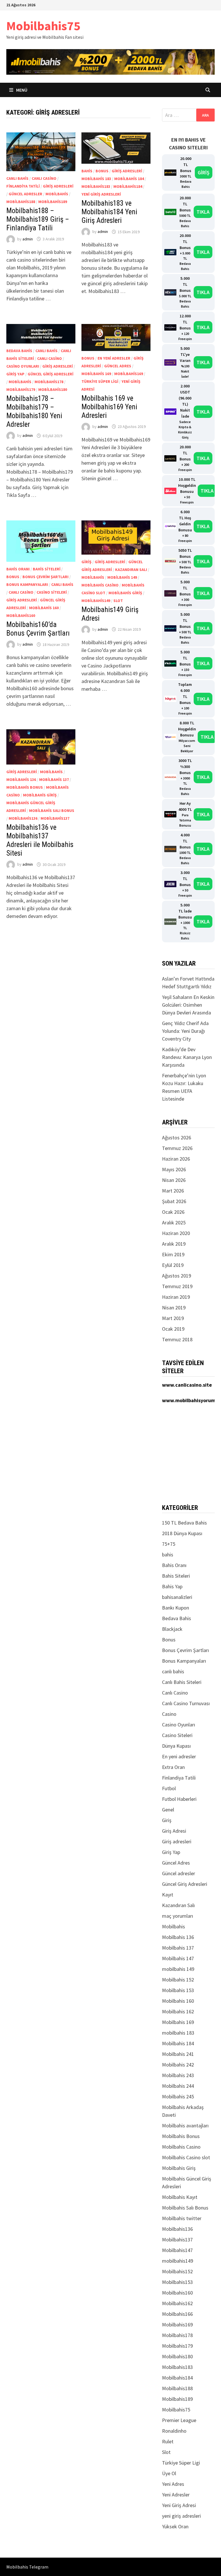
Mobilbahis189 (53, 202)
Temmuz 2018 (177, 1339)
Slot (118, 601)
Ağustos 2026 (177, 1138)
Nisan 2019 (174, 1308)
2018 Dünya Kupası (182, 1533)
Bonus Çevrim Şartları (45, 577)
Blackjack (172, 1629)
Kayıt (168, 1895)
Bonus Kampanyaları (27, 584)
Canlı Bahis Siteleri (182, 1682)
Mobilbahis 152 (178, 1980)
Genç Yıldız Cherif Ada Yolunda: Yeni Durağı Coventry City (185, 1031)
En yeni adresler (114, 358)
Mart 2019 (173, 1318)
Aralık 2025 (174, 1223)
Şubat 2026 (174, 1201)
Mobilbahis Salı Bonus (52, 811)
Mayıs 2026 (174, 1169)
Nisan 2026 (174, 1180)
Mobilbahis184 (128, 186)
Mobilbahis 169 (96, 374)
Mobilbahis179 (21, 389)
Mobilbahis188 (21, 202)
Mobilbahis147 (177, 2250)
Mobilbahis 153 (178, 1990)
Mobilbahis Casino (100, 585)
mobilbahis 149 (122, 577)
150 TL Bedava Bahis (184, 1523)
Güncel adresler (25, 194)
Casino (169, 1714)
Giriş (86, 562)
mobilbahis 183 (96, 179)
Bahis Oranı (18, 569)
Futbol (169, 1788)
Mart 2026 (173, 1191)
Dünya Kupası (176, 1746)
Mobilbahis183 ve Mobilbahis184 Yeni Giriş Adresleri (109, 212)
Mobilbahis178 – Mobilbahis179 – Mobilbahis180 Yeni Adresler (34, 411)
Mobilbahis (57, 194)
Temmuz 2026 (177, 1148)
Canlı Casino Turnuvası (186, 1703)
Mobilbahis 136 (21, 779)
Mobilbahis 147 (178, 1958)
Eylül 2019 (173, 1265)
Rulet (168, 2441)
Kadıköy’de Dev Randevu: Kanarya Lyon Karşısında (187, 1057)
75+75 (169, 1544)
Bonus (102, 171)
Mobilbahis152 (177, 2271)
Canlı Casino (44, 178)
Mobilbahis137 (55, 818)
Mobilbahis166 (177, 2314)
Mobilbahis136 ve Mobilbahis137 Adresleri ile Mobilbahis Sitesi (40, 840)
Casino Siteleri (52, 592)
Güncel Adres (118, 366)
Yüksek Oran (175, 2526)
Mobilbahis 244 (178, 2086)
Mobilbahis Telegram (27, 2567)
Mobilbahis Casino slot (186, 2157)
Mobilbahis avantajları (185, 2126)
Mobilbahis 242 (178, 2065)
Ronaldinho (174, 2431)
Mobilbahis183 (96, 186)
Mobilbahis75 (43, 26)
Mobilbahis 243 (178, 2075)
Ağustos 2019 (177, 1276)
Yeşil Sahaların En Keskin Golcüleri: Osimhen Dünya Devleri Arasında (188, 1005)
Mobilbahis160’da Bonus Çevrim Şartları (38, 629)
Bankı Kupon (176, 1608)
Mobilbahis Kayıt (180, 2197)
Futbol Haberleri (179, 1799)
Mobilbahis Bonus (25, 787)
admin (28, 239)
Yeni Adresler (176, 2495)
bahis (87, 171)
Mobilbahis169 (129, 374)
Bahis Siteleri (47, 569)
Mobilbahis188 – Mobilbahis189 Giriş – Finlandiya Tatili (38, 219)
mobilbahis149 (96, 601)
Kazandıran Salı (131, 570)
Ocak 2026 (173, 1212)
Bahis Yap (172, 1586)
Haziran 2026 (176, 1159)
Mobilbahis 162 (178, 2011)
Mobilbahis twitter (182, 2218)
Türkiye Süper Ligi (100, 381)
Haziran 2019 (176, 1297)
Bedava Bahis (19, 351)
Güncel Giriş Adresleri (51, 374)
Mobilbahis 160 (44, 608)
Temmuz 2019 (177, 1286)
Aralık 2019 (174, 1244)
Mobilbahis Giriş (125, 593)
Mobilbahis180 (53, 389)
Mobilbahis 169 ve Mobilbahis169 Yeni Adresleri (109, 407)
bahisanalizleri (177, 1597)
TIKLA (203, 212)
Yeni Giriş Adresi (179, 2505)
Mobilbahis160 (21, 615)
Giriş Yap (15, 374)
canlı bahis (17, 178)
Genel (168, 1810)
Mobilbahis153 (177, 2282)
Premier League (179, 2420)
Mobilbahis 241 (178, 2054)
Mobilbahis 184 (129, 179)
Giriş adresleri (58, 186)
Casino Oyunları (23, 366)
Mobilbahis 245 (178, 2097)
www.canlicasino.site (187, 1385)
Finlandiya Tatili (23, 186)
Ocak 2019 (173, 1329)
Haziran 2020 (176, 1233)
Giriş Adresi (174, 1831)
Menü (21, 90)
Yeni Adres (173, 2484)
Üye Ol (169, 2473)
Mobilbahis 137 (54, 779)
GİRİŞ (204, 172)
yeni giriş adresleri (101, 194)
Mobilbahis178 (49, 382)
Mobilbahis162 (177, 2303)
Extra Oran (173, 1767)
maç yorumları (178, 1916)
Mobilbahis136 (23, 818)
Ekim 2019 (173, 1254)
